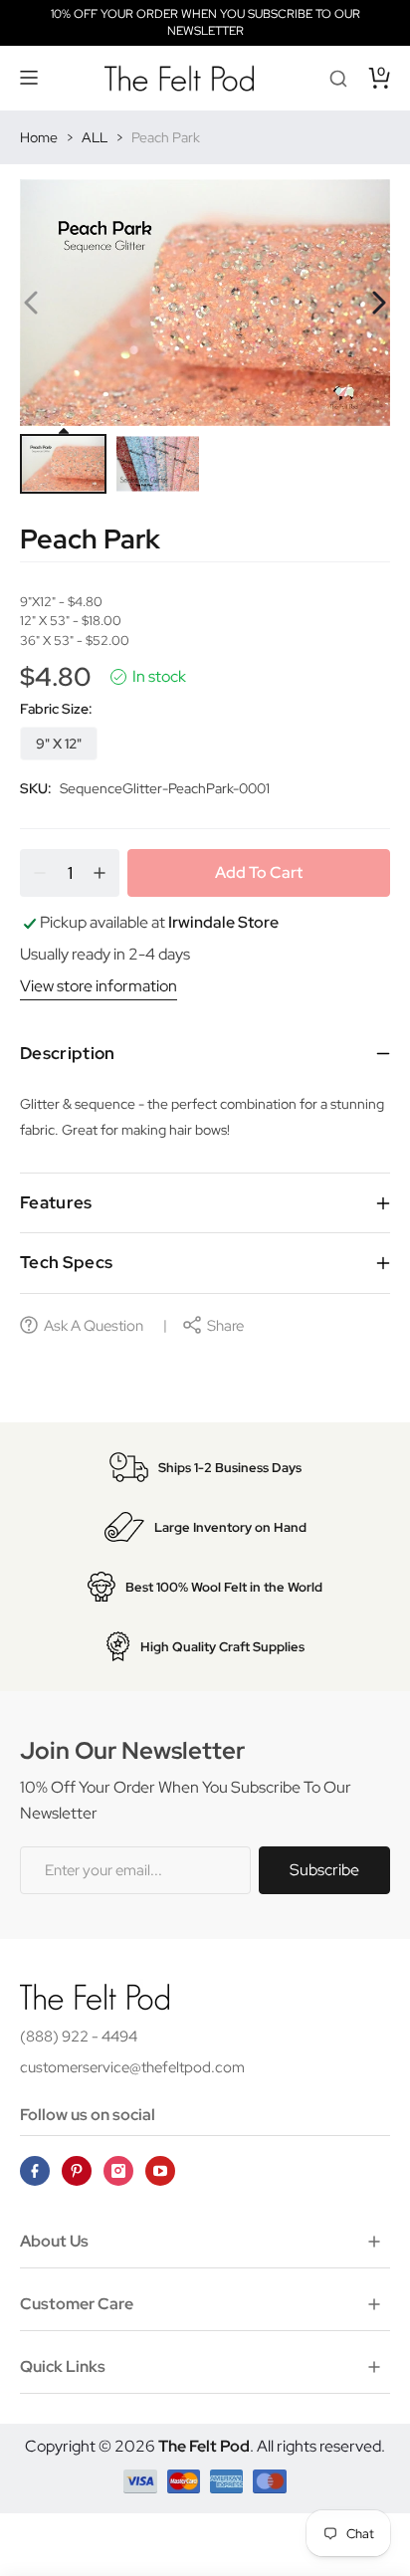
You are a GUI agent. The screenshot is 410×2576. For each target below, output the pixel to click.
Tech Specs (66, 1262)
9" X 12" (59, 744)
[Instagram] (118, 2171)
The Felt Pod (204, 2446)
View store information (99, 986)
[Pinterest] (77, 2171)
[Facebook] (35, 2171)
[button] (30, 78)
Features (56, 1202)
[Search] (338, 78)
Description (68, 1053)
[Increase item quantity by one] (100, 873)
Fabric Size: (56, 709)
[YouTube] (160, 2171)
